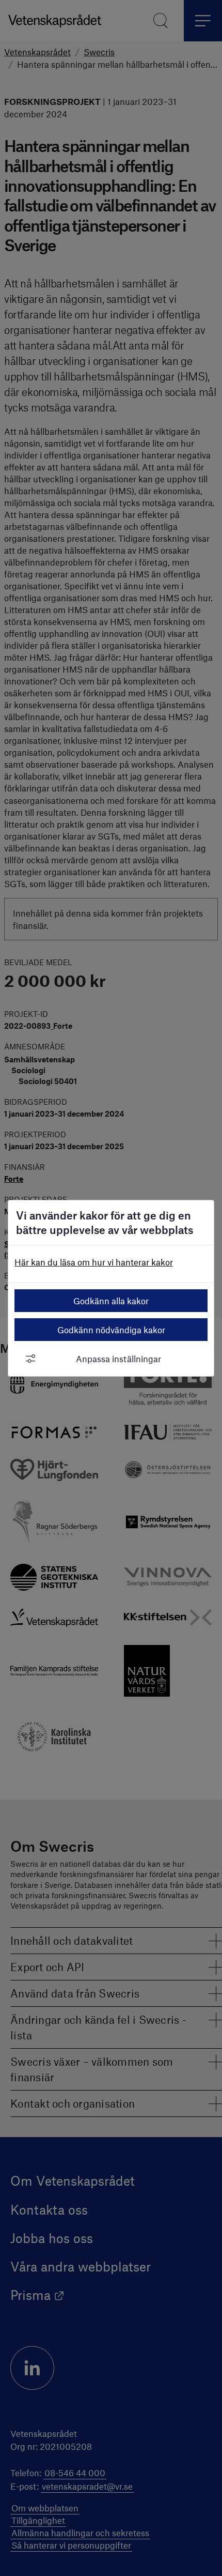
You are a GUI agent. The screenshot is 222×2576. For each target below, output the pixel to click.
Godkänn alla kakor (111, 1301)
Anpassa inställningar (118, 1359)
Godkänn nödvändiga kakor (111, 1330)
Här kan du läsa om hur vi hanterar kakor (94, 1262)
